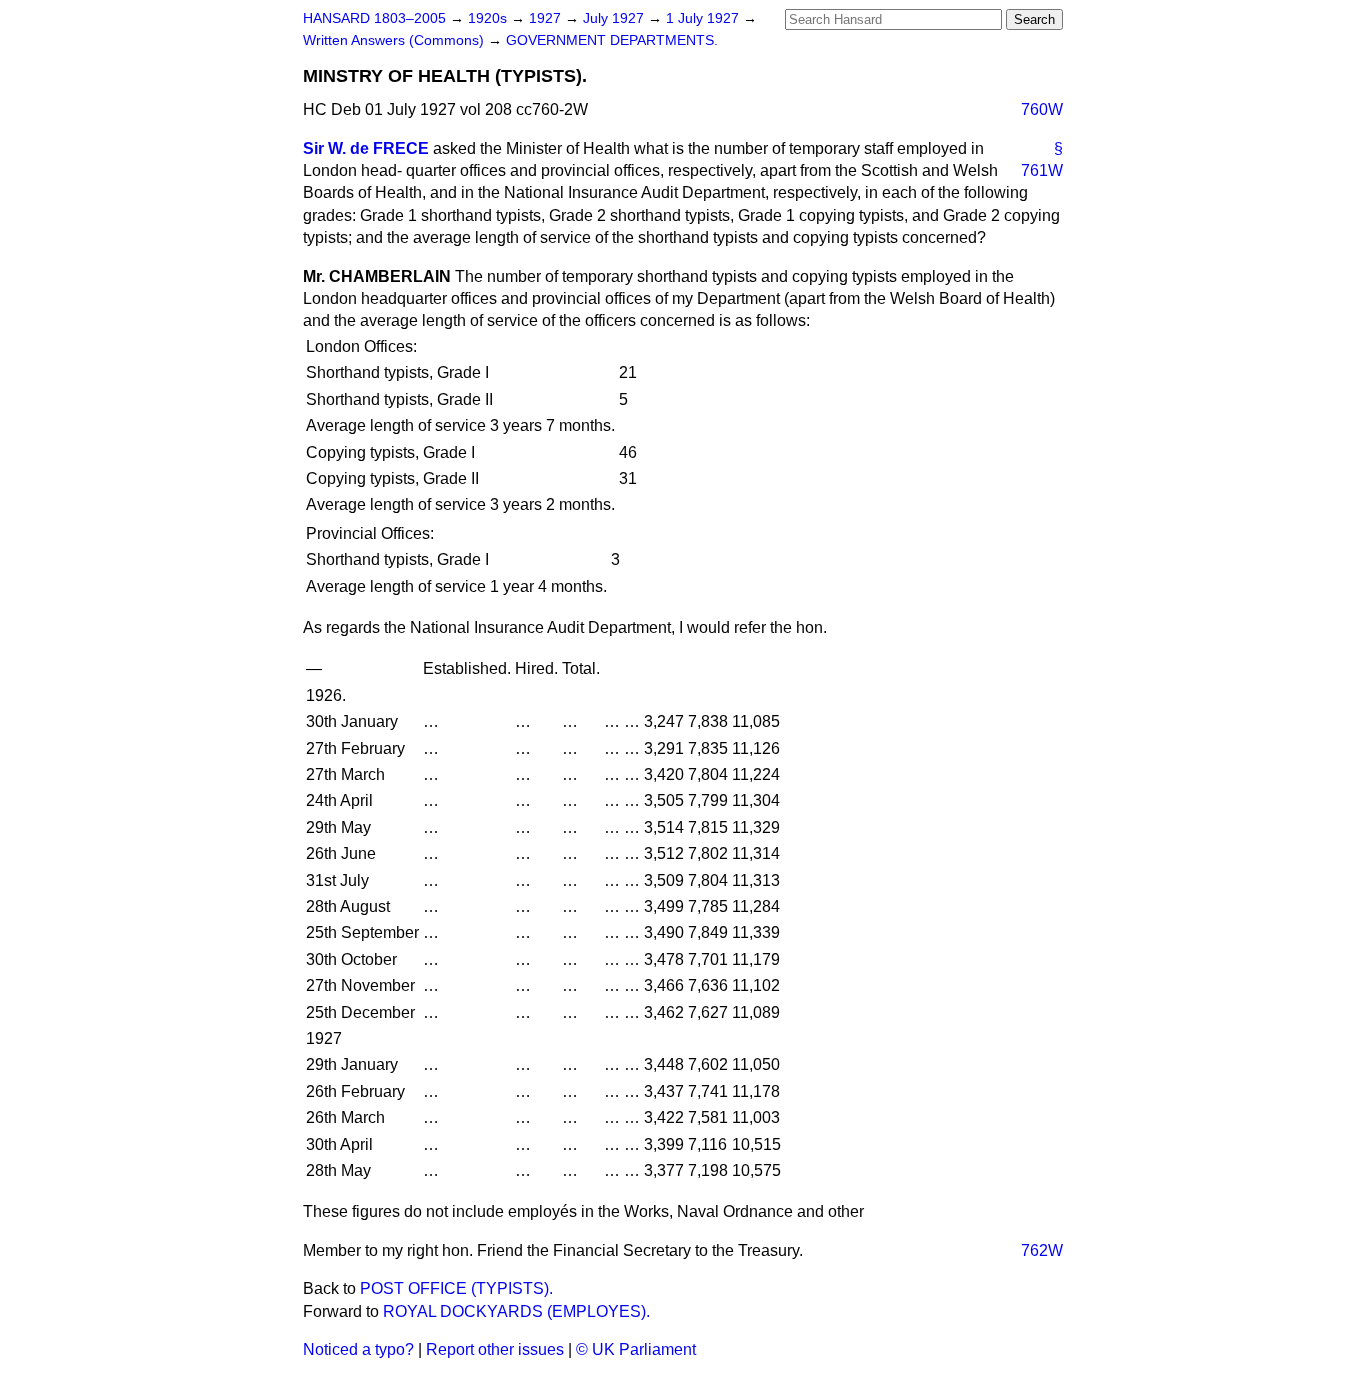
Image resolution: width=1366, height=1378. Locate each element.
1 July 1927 (704, 18)
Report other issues (495, 1349)
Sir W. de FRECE (366, 148)
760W (1042, 109)
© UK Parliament (636, 1349)
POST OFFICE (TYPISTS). (456, 1288)
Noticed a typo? (358, 1349)
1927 (547, 18)
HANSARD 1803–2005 (374, 18)
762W (1042, 1250)
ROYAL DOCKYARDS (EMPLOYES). (516, 1311)
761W (1042, 170)
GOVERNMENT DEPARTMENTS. (612, 40)
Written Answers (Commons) (395, 40)
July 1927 (615, 18)
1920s (489, 18)
